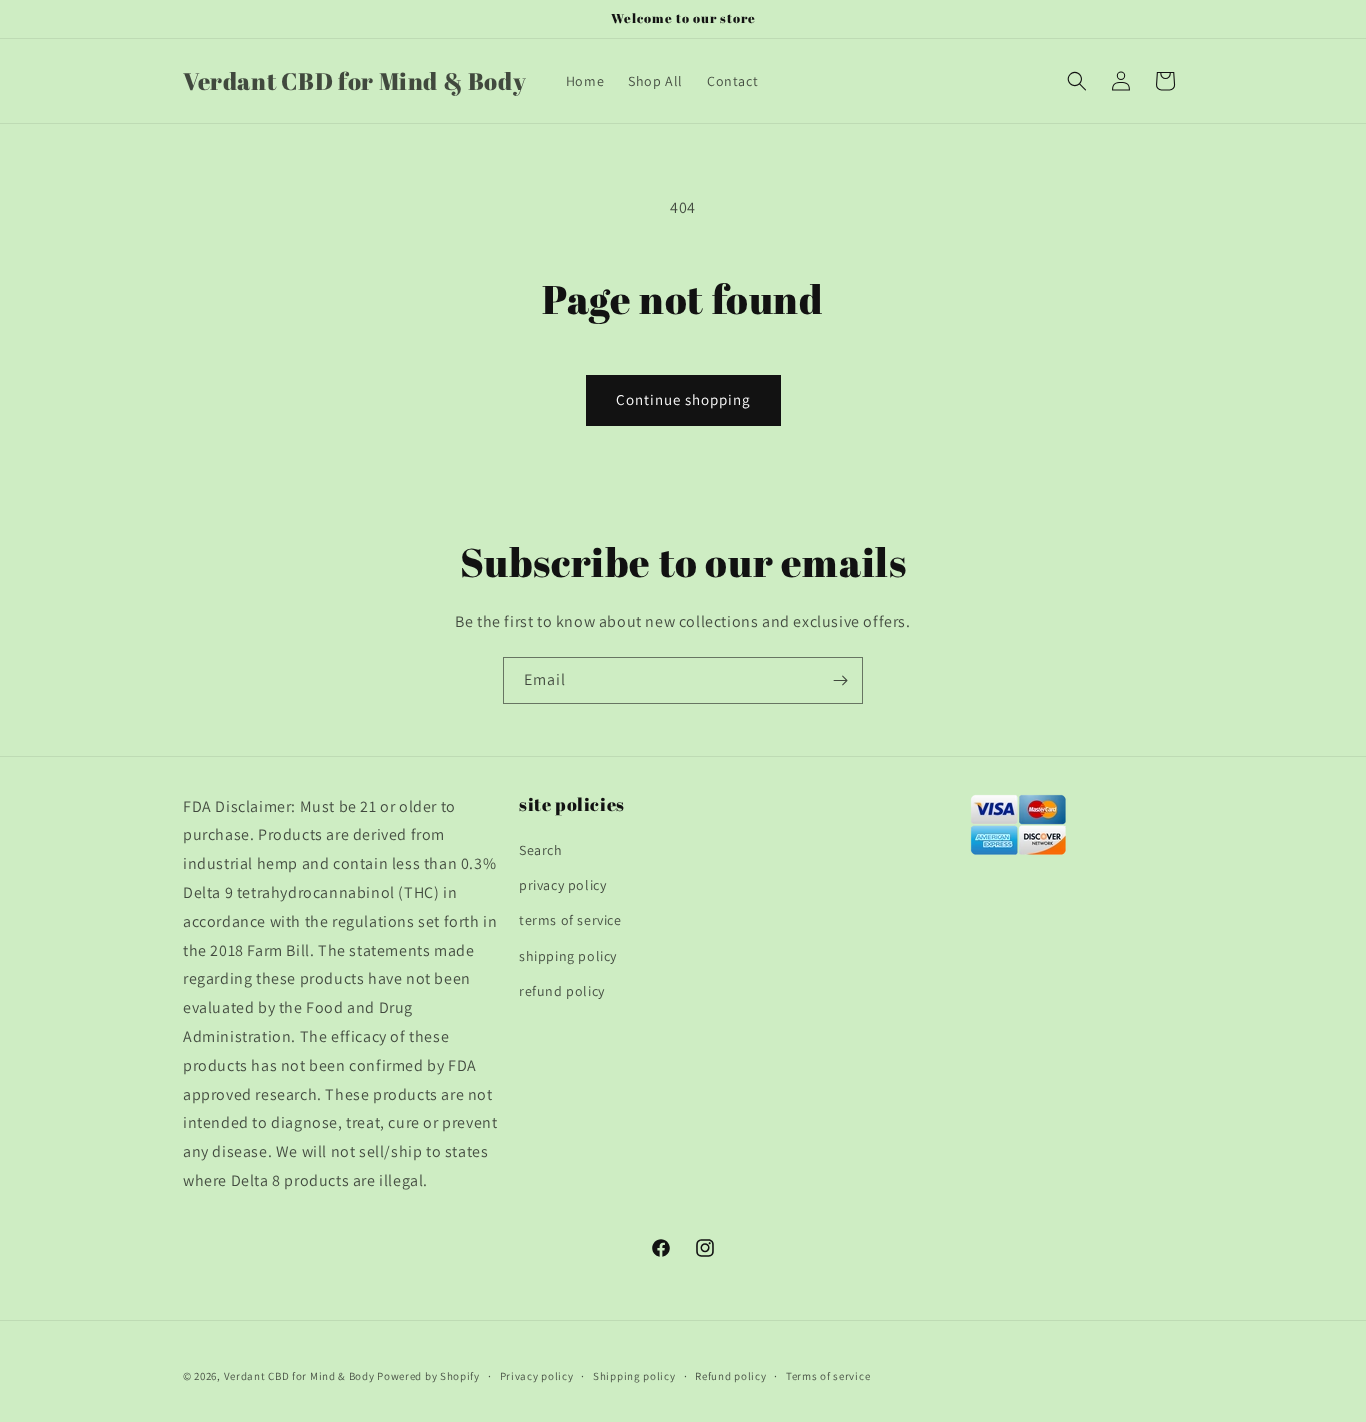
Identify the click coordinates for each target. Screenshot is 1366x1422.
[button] (1077, 81)
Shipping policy (634, 1376)
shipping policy (568, 956)
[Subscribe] (840, 680)
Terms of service (828, 1376)
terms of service (570, 920)
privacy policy (562, 885)
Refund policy (730, 1376)
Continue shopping (683, 399)
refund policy (562, 991)
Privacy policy (537, 1376)
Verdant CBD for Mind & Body (299, 1376)
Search (541, 850)
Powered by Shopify (428, 1376)
